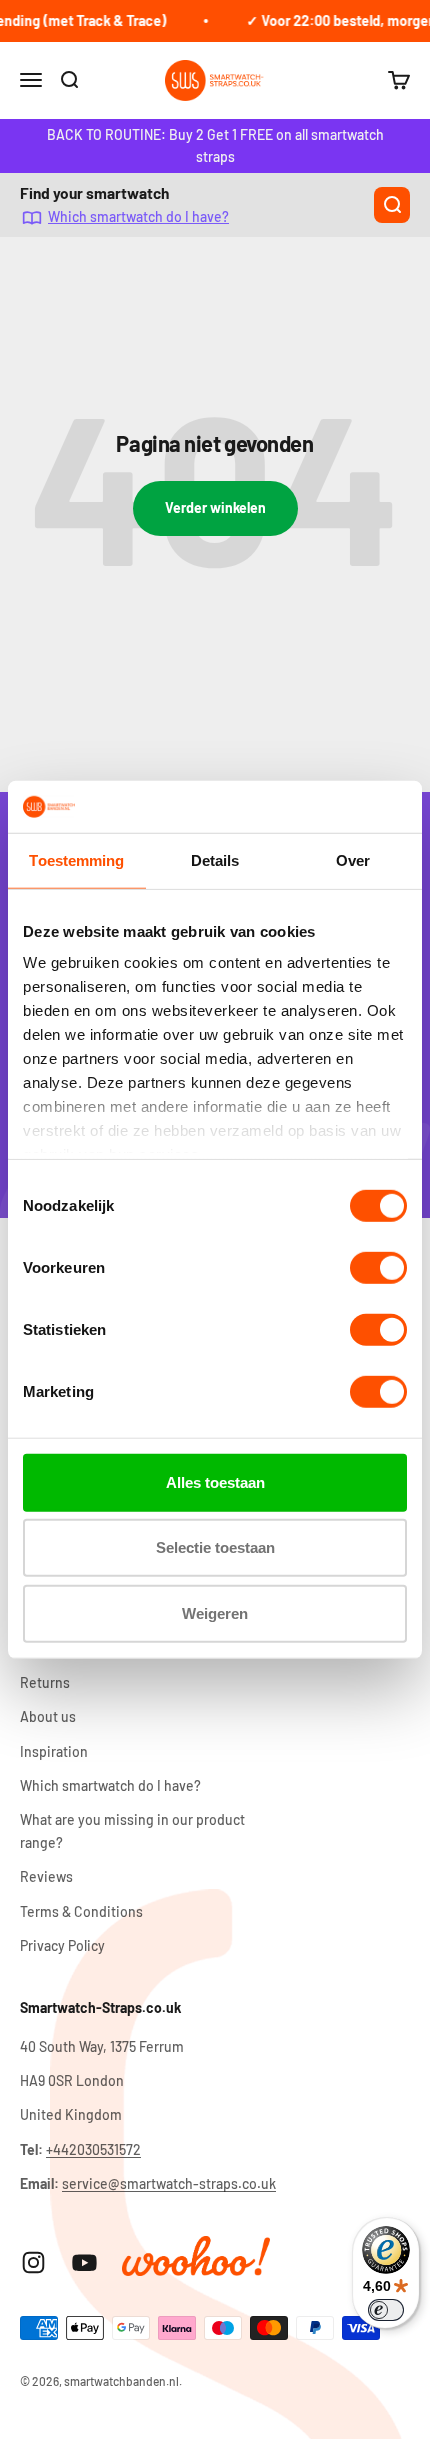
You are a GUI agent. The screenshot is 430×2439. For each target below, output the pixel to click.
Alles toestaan (215, 1482)
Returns (45, 1682)
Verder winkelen (215, 507)
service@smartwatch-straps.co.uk (169, 2183)
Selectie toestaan (215, 1547)
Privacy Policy (62, 1945)
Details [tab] (215, 860)
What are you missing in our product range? (132, 1830)
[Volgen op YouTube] (84, 2262)
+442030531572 (93, 2149)
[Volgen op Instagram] (33, 2262)
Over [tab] (353, 860)
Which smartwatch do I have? (138, 217)
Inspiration (54, 1751)
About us (48, 1716)
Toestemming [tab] (76, 860)
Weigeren (215, 1613)
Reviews (46, 1876)
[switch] (378, 1268)
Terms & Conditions (81, 1911)
